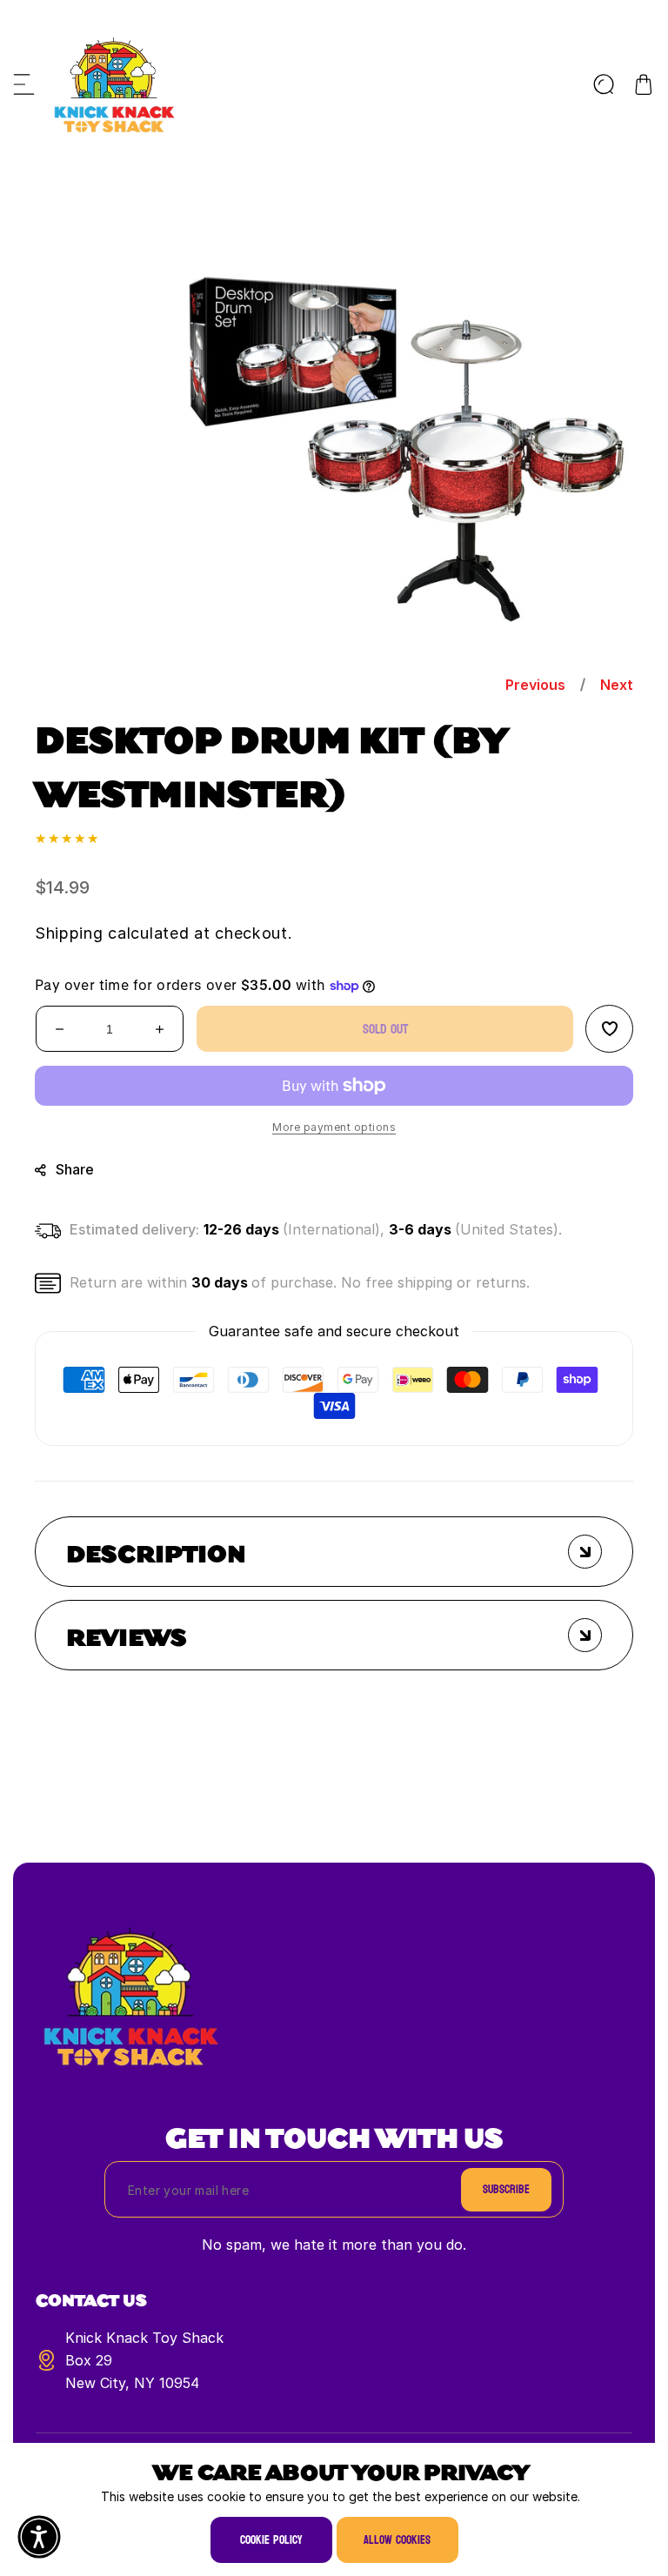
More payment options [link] (334, 1128)
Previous (535, 685)
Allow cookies (397, 2540)
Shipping (69, 934)
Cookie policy (271, 2540)
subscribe (506, 2189)
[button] (24, 84)
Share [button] (75, 1170)
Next (617, 685)
